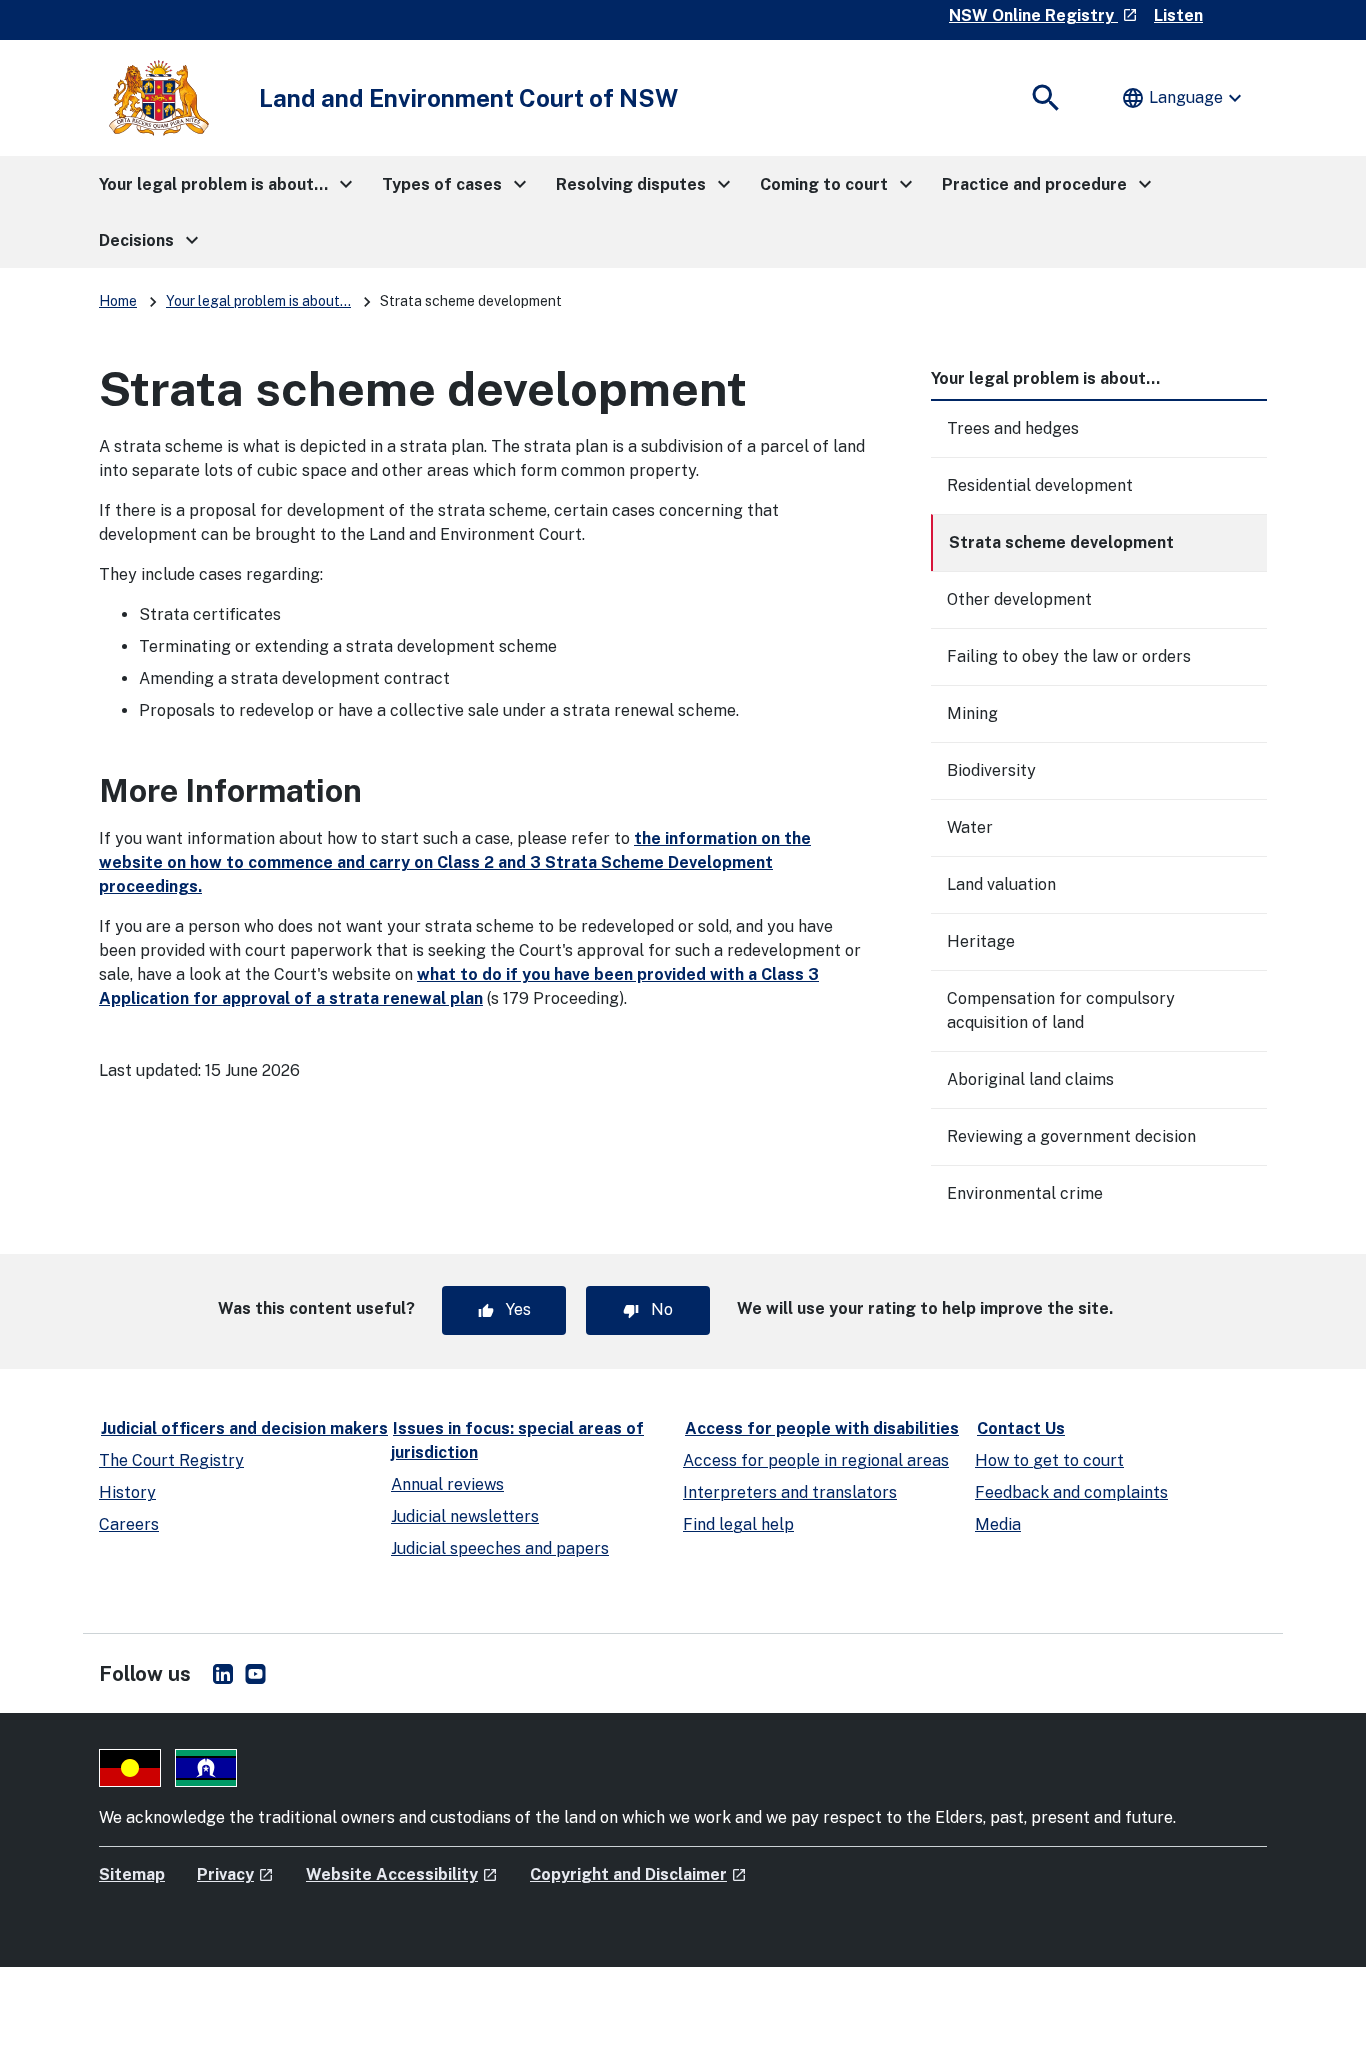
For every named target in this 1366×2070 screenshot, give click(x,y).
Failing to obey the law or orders (1069, 656)
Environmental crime (1025, 1193)
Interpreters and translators (790, 1492)
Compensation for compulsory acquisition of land (1061, 1010)
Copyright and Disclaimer (638, 1874)
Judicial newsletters (465, 1516)
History (127, 1492)
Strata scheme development (1061, 542)
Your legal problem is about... (258, 301)
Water (970, 827)
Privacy (235, 1874)
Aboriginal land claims (1030, 1079)
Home (118, 301)
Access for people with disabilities (822, 1428)
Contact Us (1021, 1428)
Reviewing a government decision (1071, 1136)
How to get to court (1049, 1460)
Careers (129, 1524)
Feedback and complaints (1071, 1492)
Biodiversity (991, 770)
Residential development (1040, 485)
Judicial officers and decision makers (244, 1428)
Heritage (981, 941)
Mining (972, 713)
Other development (1019, 599)
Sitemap (132, 1874)
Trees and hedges (1013, 428)
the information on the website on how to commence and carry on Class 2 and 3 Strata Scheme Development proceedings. (455, 862)
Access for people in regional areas (816, 1460)
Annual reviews (447, 1484)
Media (998, 1524)
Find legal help (738, 1524)
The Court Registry (171, 1460)
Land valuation (1001, 884)
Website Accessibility (402, 1874)
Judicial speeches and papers (500, 1548)
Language (1184, 98)
